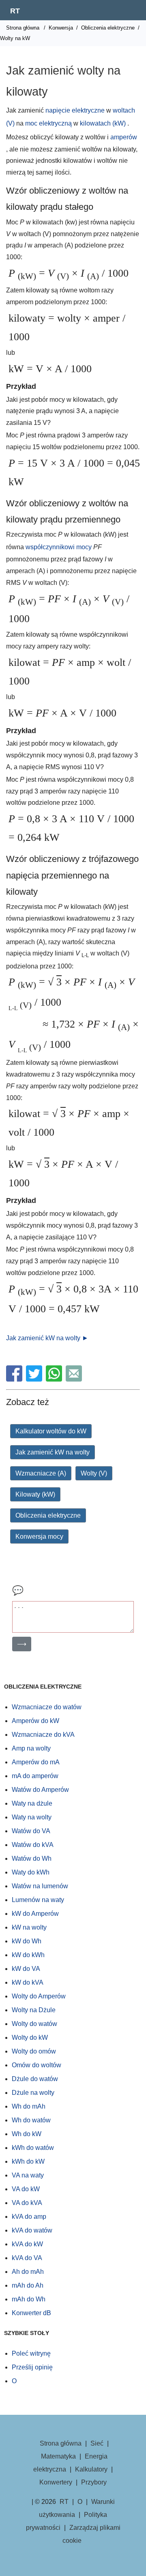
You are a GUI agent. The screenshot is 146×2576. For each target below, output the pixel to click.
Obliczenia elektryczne (108, 28)
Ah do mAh (28, 2272)
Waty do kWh (31, 1872)
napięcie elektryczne (75, 110)
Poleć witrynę (31, 2353)
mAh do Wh (29, 2299)
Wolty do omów (34, 2051)
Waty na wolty (32, 1817)
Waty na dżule (32, 1803)
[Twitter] (35, 1379)
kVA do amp (29, 2217)
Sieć (97, 2443)
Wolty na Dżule (34, 2010)
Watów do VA (31, 1831)
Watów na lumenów (40, 1886)
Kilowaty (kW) (35, 1494)
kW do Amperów (35, 1914)
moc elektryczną (48, 123)
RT (15, 11)
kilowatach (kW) (103, 123)
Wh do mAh (29, 2106)
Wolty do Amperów (39, 1996)
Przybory (94, 2482)
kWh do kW (28, 2161)
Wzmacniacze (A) (41, 1473)
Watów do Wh (32, 1858)
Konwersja (61, 28)
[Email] (75, 1379)
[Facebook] (15, 1379)
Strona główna (23, 28)
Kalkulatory (91, 2469)
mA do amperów (35, 1776)
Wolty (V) (94, 1473)
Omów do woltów (36, 2065)
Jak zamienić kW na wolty (53, 1452)
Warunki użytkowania (77, 2508)
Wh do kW (27, 2134)
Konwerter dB (31, 2313)
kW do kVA (28, 1982)
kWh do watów (33, 2148)
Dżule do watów (35, 2079)
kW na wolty (29, 1927)
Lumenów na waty (38, 1900)
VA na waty (28, 2175)
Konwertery (56, 2482)
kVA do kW (27, 2244)
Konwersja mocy (39, 1536)
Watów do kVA (33, 1845)
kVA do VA (27, 2258)
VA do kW (26, 2189)
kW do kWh (28, 1955)
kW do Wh (27, 1941)
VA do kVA (27, 2203)
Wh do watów (31, 2120)
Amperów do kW (35, 1721)
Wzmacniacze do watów (47, 1707)
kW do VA (26, 1969)
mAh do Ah (28, 2285)
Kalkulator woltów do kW (51, 1431)
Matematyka (58, 2456)
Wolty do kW (30, 2038)
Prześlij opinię (32, 2367)
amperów (124, 137)
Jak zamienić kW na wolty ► (47, 1338)
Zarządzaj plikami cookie (91, 2534)
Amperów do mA (36, 1762)
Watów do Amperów (40, 1790)
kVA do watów (32, 2230)
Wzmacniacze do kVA (43, 1735)
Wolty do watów (34, 2024)
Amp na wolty (31, 1748)
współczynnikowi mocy (59, 547)
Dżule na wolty (33, 2093)
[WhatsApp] (55, 1379)
